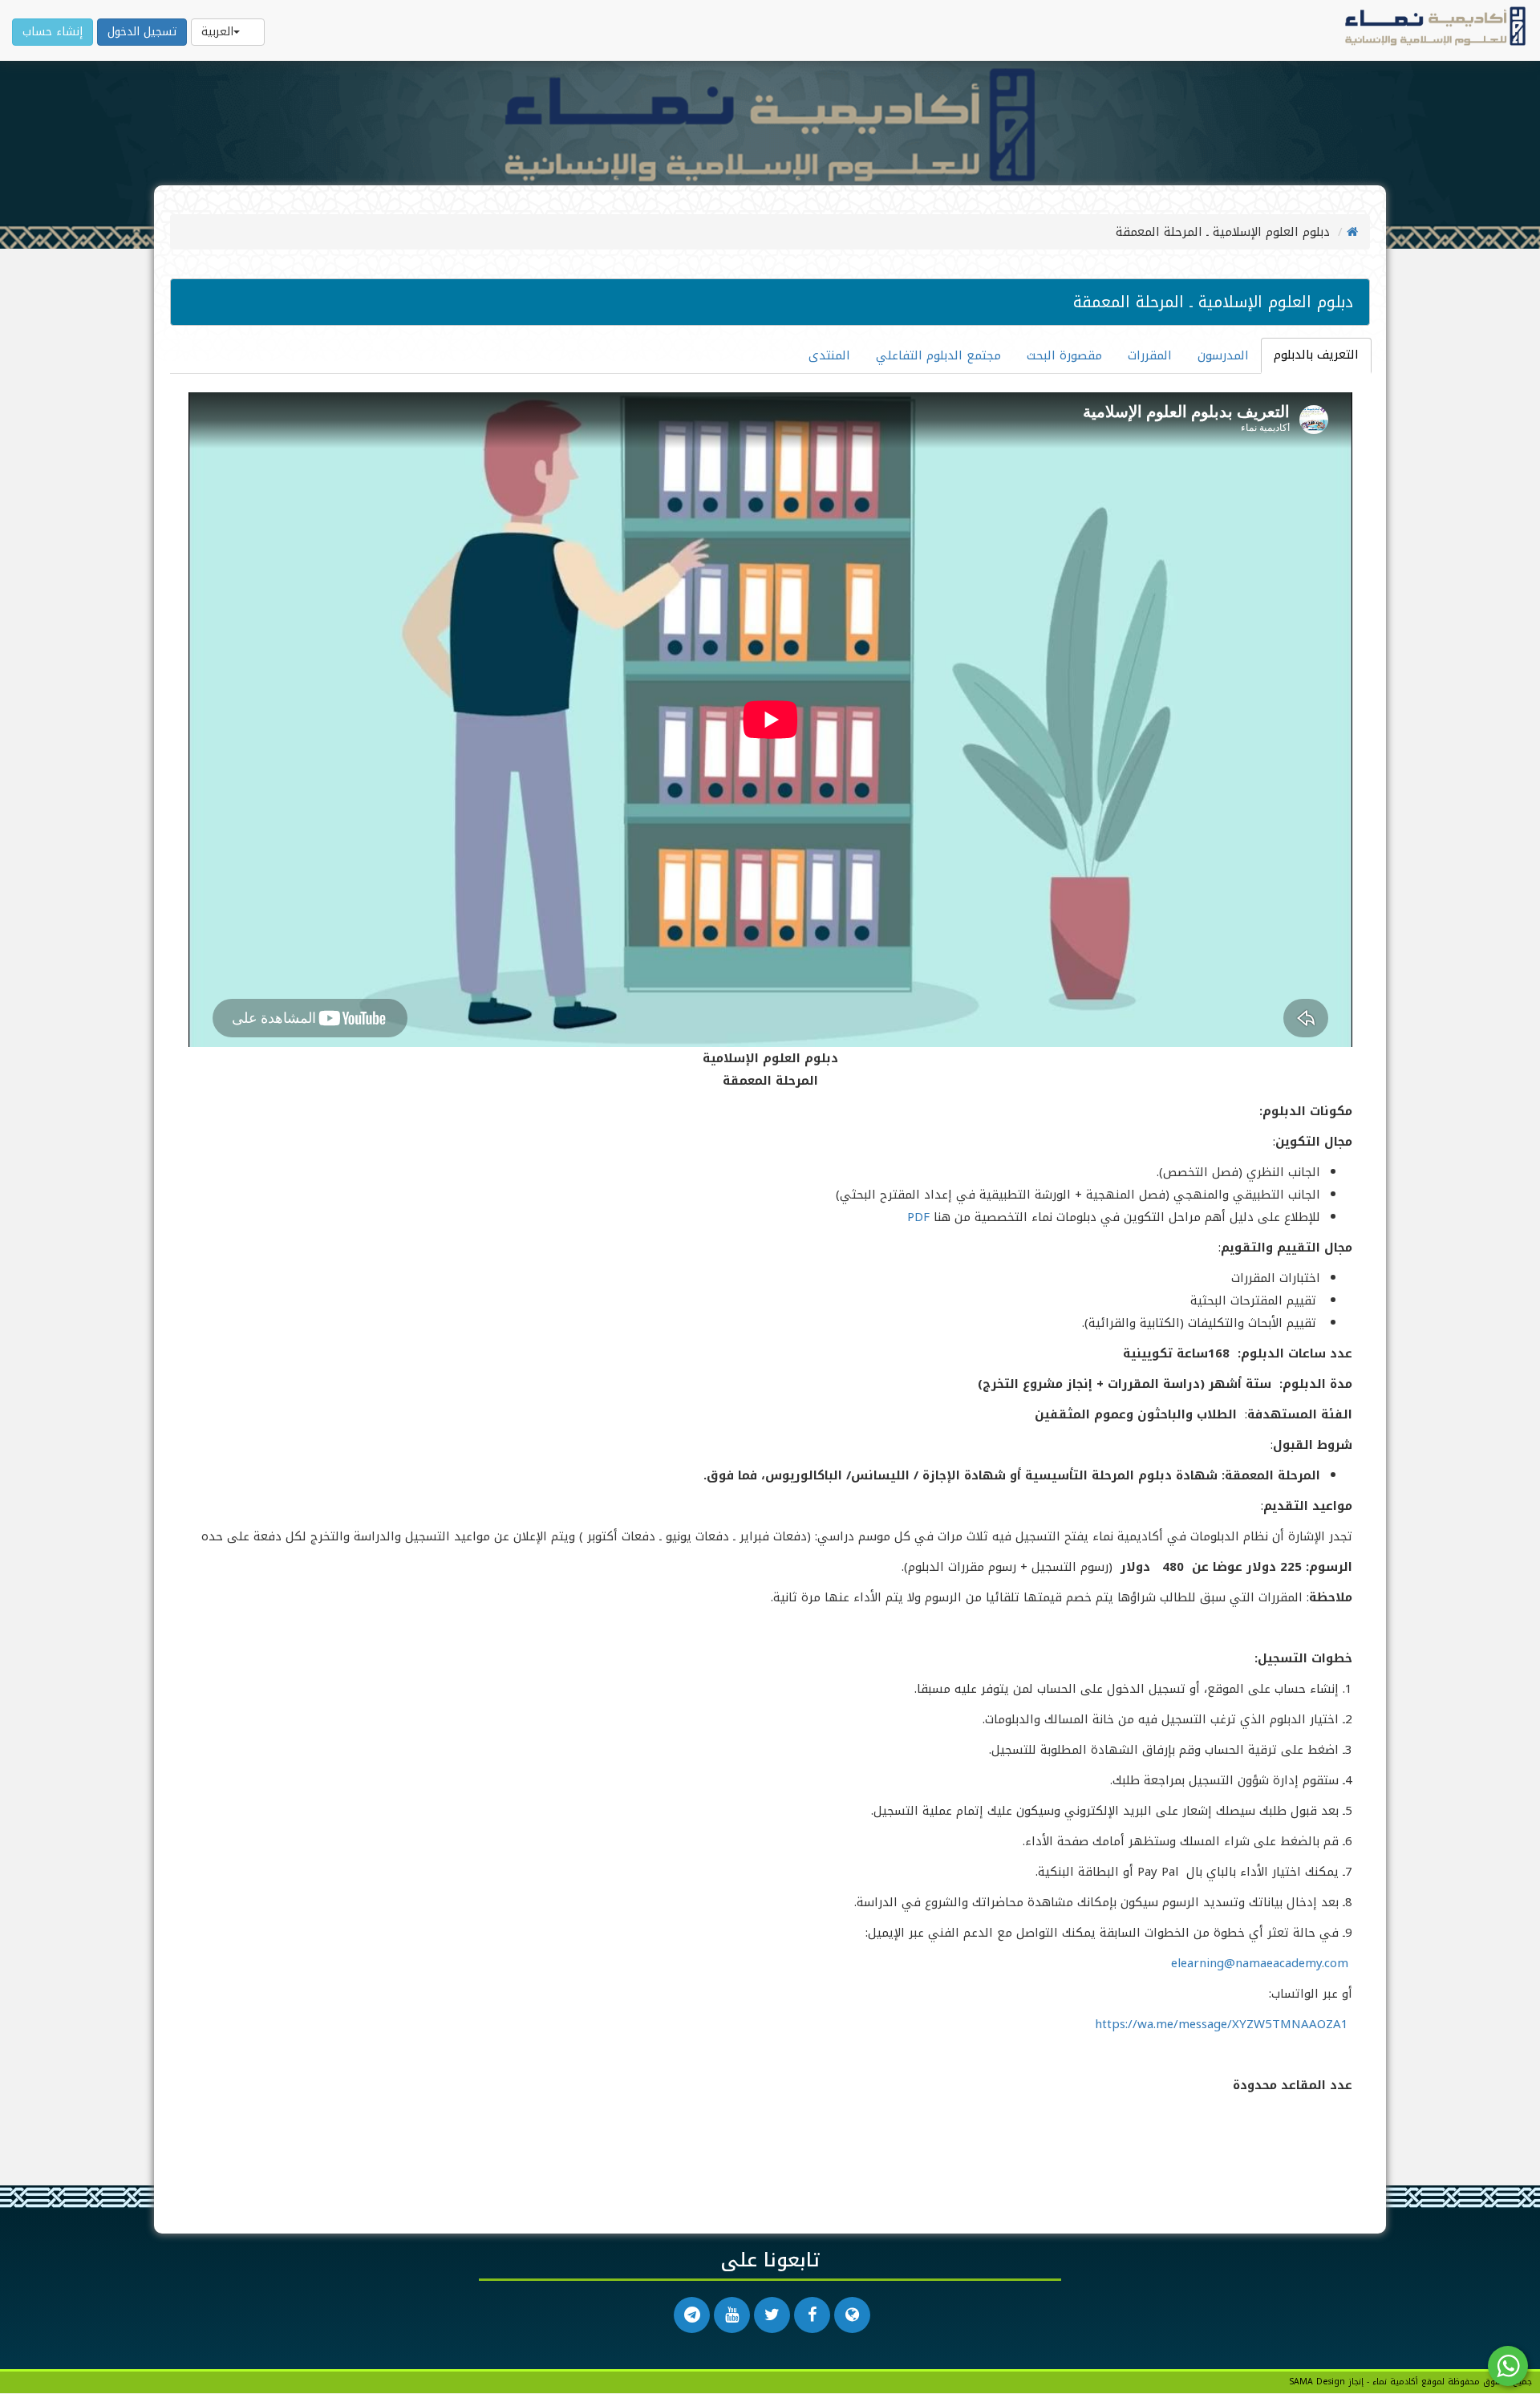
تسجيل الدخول (142, 32)
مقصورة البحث (1064, 355)
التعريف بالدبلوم (1316, 355)
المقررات (1150, 355)
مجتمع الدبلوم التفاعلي (938, 355)
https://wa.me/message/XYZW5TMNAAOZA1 (1222, 2024)
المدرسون (1223, 355)
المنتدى (829, 355)
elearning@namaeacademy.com (1260, 1963)
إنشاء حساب (53, 32)
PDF (918, 1217)
